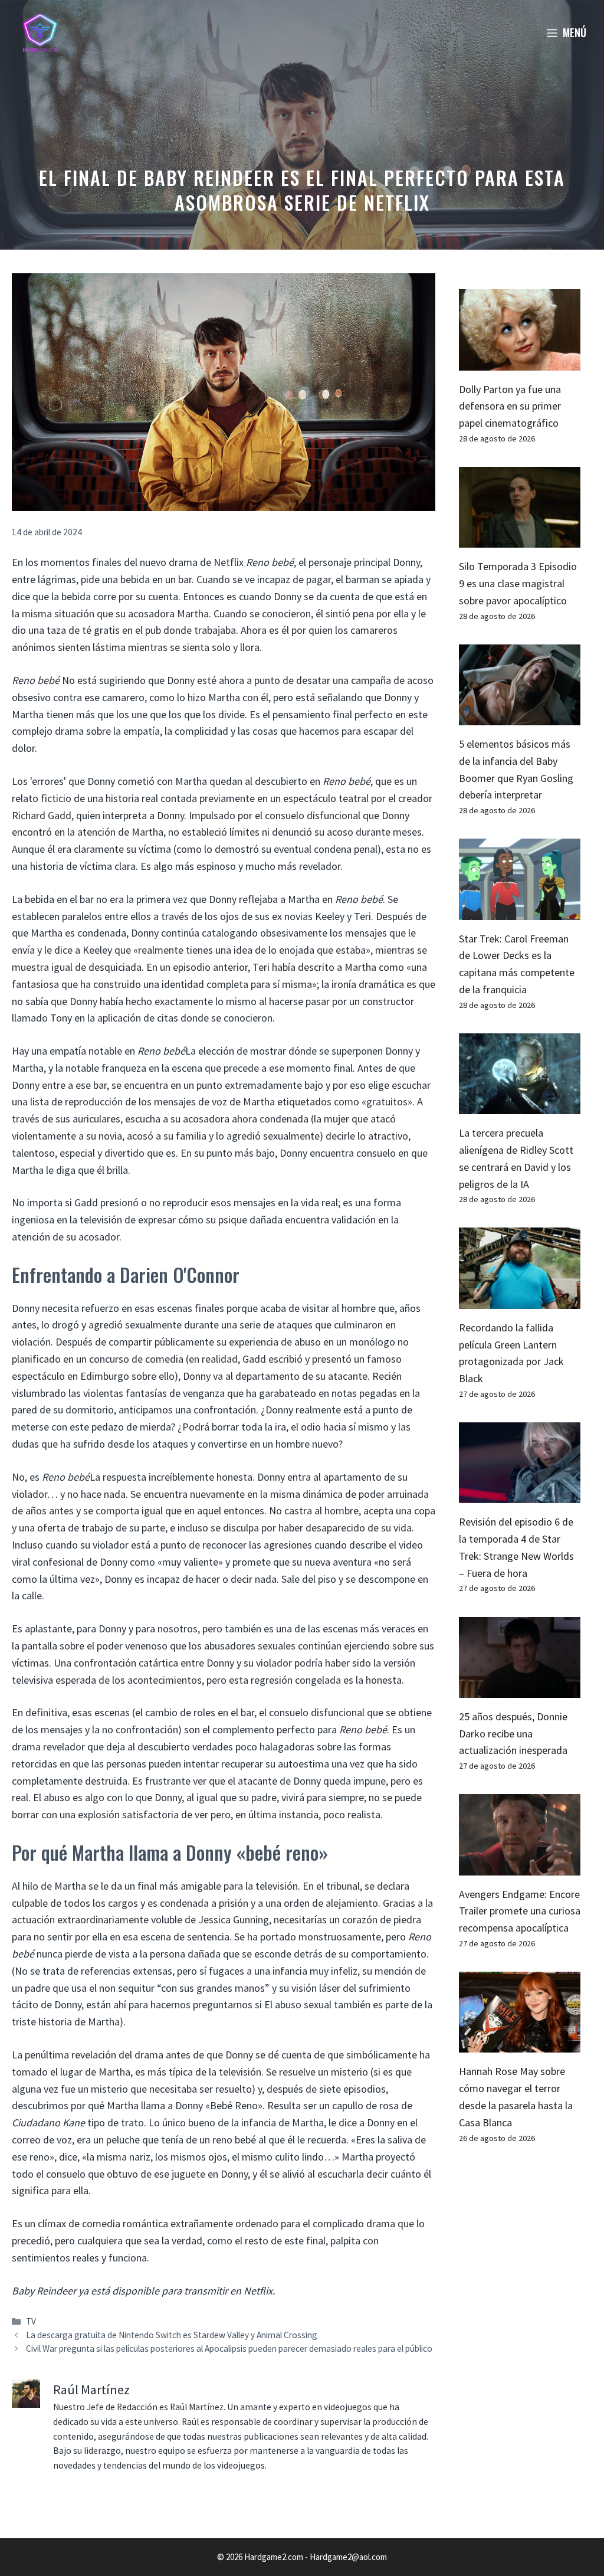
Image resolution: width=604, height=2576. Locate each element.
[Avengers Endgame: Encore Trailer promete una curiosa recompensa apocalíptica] (520, 1866)
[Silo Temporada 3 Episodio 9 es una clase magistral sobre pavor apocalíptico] (520, 539)
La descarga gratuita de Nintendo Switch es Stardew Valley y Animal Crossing (172, 2335)
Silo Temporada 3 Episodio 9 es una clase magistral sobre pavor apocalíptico (518, 583)
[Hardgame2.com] (40, 32)
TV (31, 2321)
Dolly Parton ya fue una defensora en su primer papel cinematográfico (510, 406)
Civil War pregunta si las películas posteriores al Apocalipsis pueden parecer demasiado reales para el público (229, 2348)
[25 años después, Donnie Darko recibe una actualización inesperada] (520, 1689)
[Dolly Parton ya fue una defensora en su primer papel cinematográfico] (520, 361)
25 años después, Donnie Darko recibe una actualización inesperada (513, 1734)
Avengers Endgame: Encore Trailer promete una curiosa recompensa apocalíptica (520, 1911)
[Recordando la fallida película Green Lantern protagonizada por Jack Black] (520, 1300)
